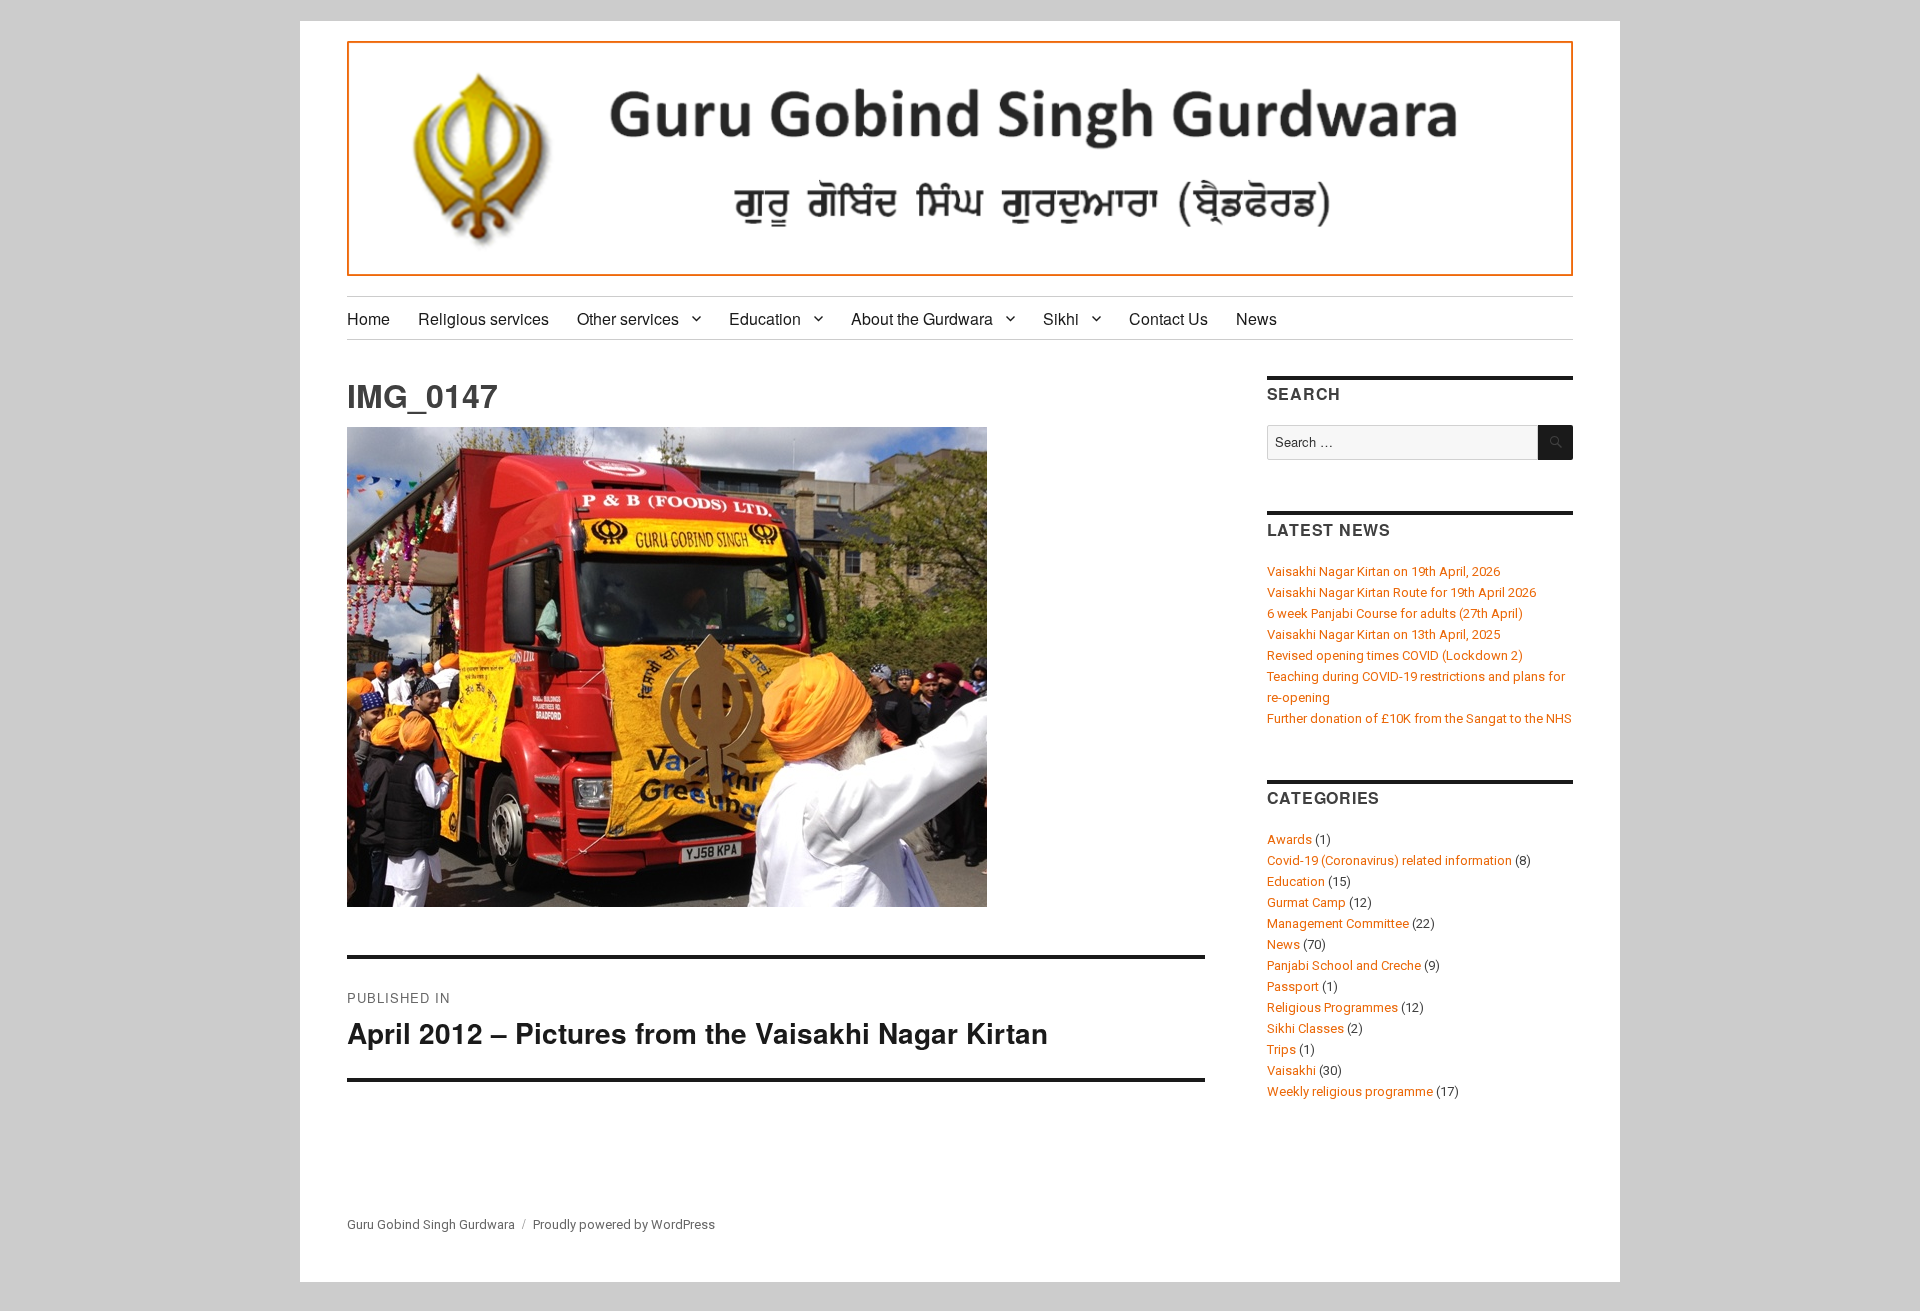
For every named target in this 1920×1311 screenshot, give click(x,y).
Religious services (483, 318)
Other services (628, 318)
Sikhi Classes (1305, 1028)
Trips (1281, 1049)
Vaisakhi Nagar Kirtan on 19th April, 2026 (1383, 571)
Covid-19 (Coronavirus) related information (1389, 860)
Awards (1289, 839)
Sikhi (1061, 318)
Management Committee (1338, 923)
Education (765, 318)
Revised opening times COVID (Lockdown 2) (1395, 655)
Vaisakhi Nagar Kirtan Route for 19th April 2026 (1401, 592)
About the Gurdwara (922, 318)
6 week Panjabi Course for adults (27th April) (1395, 613)
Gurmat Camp (1306, 902)
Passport (1293, 986)
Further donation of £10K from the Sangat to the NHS (1419, 718)
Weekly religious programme (1350, 1091)
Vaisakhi (1291, 1070)
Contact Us (1168, 318)
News (1256, 318)
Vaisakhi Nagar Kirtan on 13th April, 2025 (1383, 634)
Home (368, 318)
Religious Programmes (1332, 1007)
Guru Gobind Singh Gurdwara (431, 1224)
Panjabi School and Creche (1344, 965)
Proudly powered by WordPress (624, 1224)
